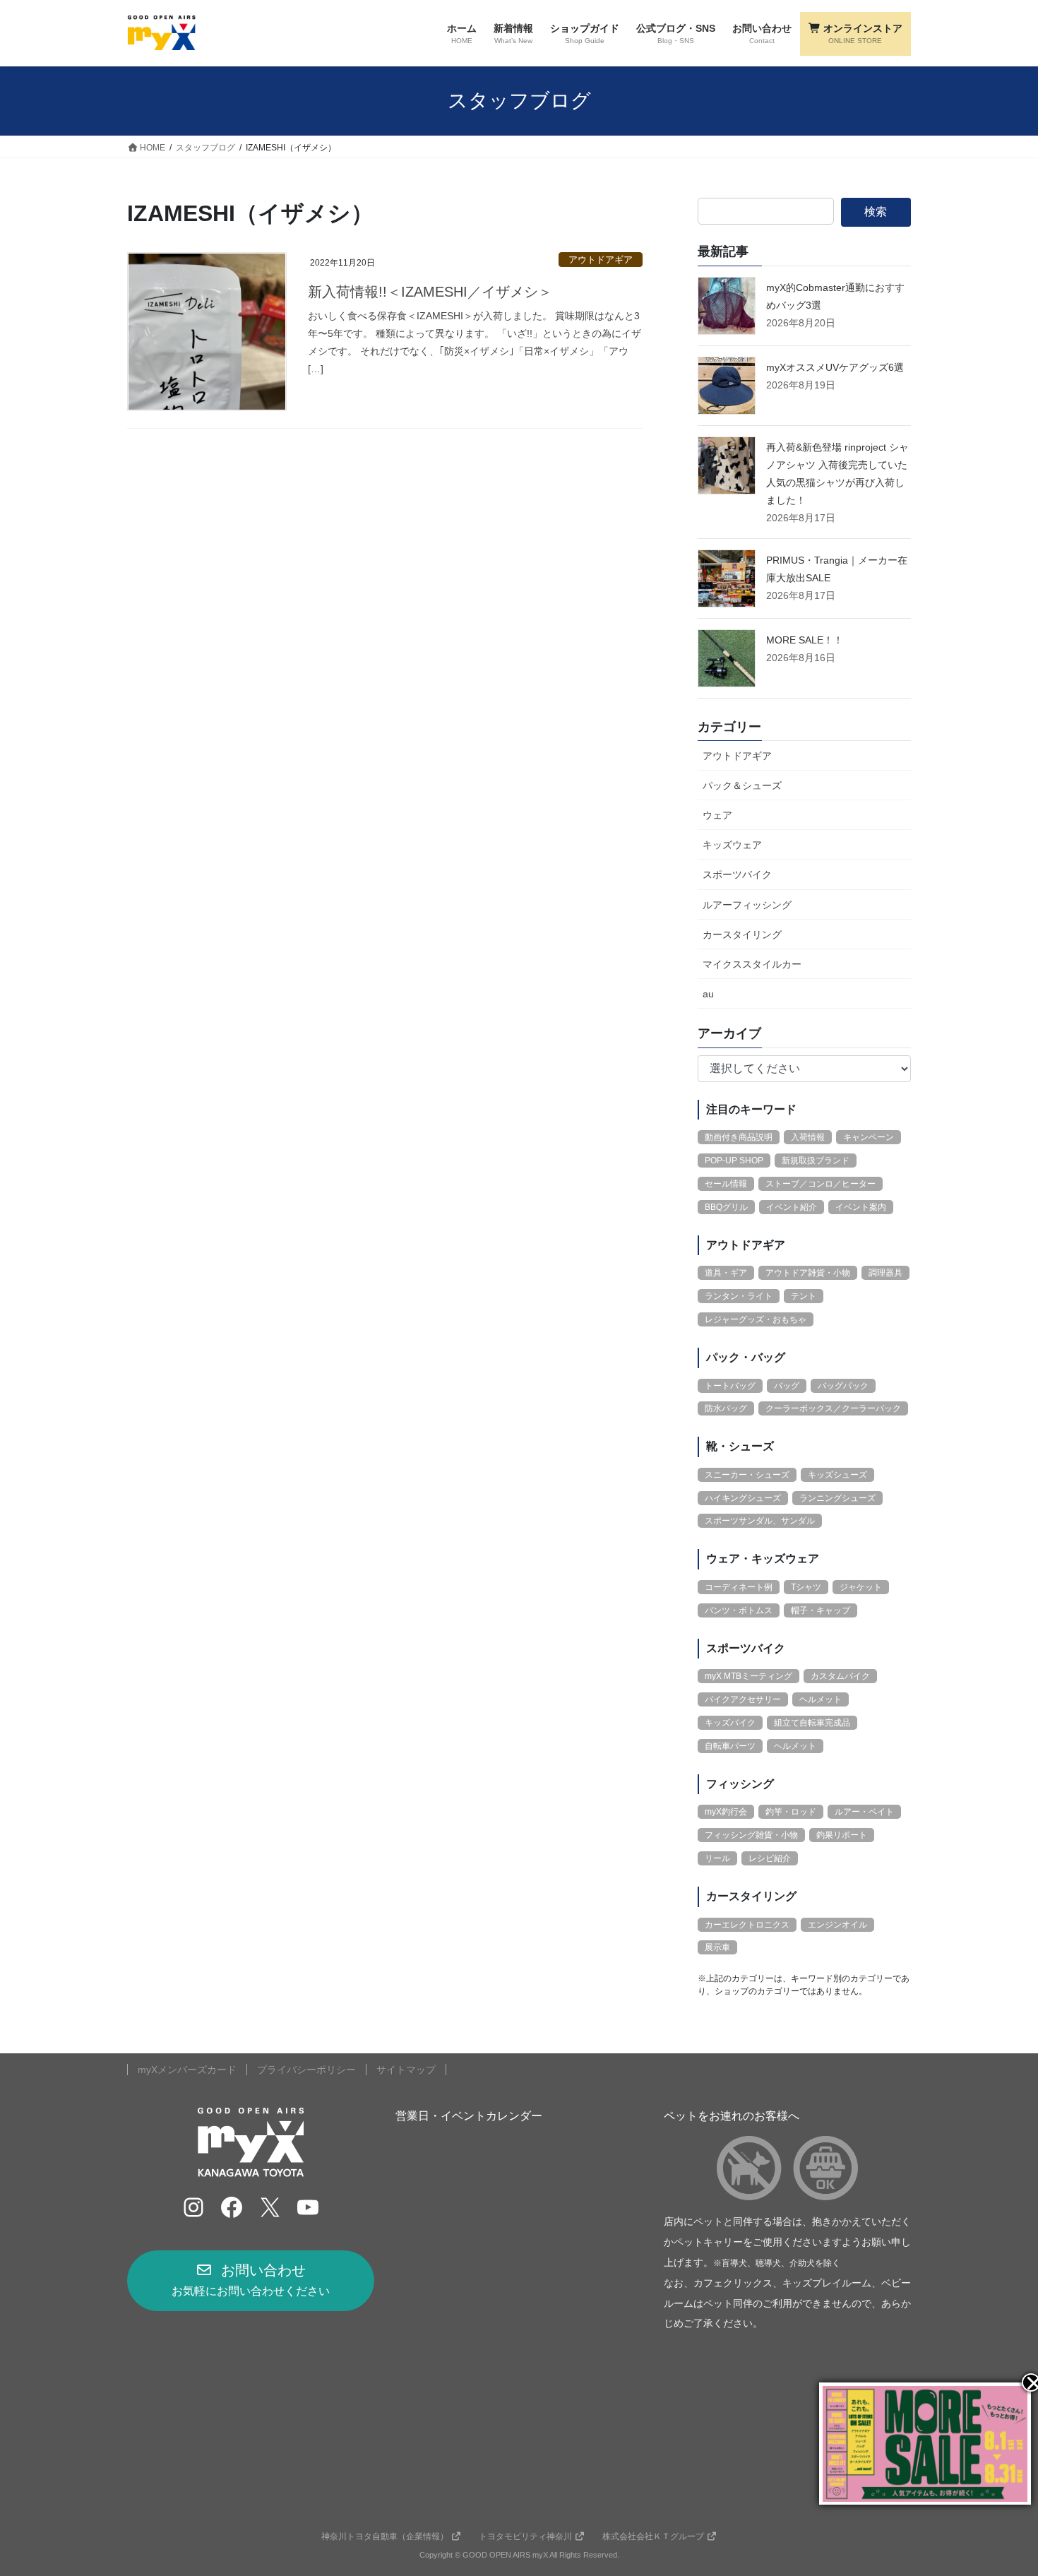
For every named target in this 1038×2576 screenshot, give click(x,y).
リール (717, 1858)
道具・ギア (726, 1273)
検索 (876, 212)
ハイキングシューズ (743, 1498)
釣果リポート (842, 1835)
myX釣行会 (726, 1812)
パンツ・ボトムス (739, 1610)
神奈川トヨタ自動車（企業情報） (385, 2536)
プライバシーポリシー (306, 2070)
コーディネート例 (739, 1587)
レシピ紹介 (770, 1858)
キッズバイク (730, 1723)
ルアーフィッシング (747, 905)
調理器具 (885, 1273)
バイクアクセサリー (743, 1699)
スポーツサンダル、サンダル (760, 1521)
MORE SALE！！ (805, 640)
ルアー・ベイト (864, 1812)
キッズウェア (732, 845)
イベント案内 (861, 1207)
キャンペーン (869, 1137)
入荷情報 (808, 1137)
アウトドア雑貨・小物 (808, 1273)
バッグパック (843, 1386)
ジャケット (861, 1587)
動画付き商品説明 (739, 1137)
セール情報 (726, 1184)
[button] (251, 2281)
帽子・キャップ (821, 1610)
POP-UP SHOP (734, 1161)
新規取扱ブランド (816, 1161)
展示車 (717, 1947)
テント (804, 1296)
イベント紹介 (792, 1207)
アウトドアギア (601, 260)
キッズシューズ (837, 1475)
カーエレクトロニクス (747, 1925)
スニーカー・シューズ (747, 1475)
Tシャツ (806, 1587)
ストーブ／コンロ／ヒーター (821, 1184)
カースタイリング (742, 934)
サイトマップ (406, 2070)
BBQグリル (726, 1207)
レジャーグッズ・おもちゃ (756, 1319)
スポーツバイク (737, 874)
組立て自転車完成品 (812, 1723)
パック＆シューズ (742, 785)
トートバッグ (730, 1386)
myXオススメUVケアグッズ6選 (835, 367)
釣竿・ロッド (791, 1812)
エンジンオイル (837, 1925)
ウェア (717, 815)
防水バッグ (726, 1408)
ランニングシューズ (837, 1498)
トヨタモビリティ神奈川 (525, 2536)
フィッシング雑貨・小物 (751, 1835)
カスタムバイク (840, 1676)
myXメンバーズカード (187, 2070)
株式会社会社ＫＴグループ (653, 2536)
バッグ (787, 1386)
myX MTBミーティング (748, 1676)
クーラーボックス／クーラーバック (833, 1408)
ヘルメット (821, 1699)
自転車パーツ (730, 1746)
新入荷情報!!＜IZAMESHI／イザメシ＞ (430, 292)
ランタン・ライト (739, 1296)
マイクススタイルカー (752, 964)
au (708, 994)
